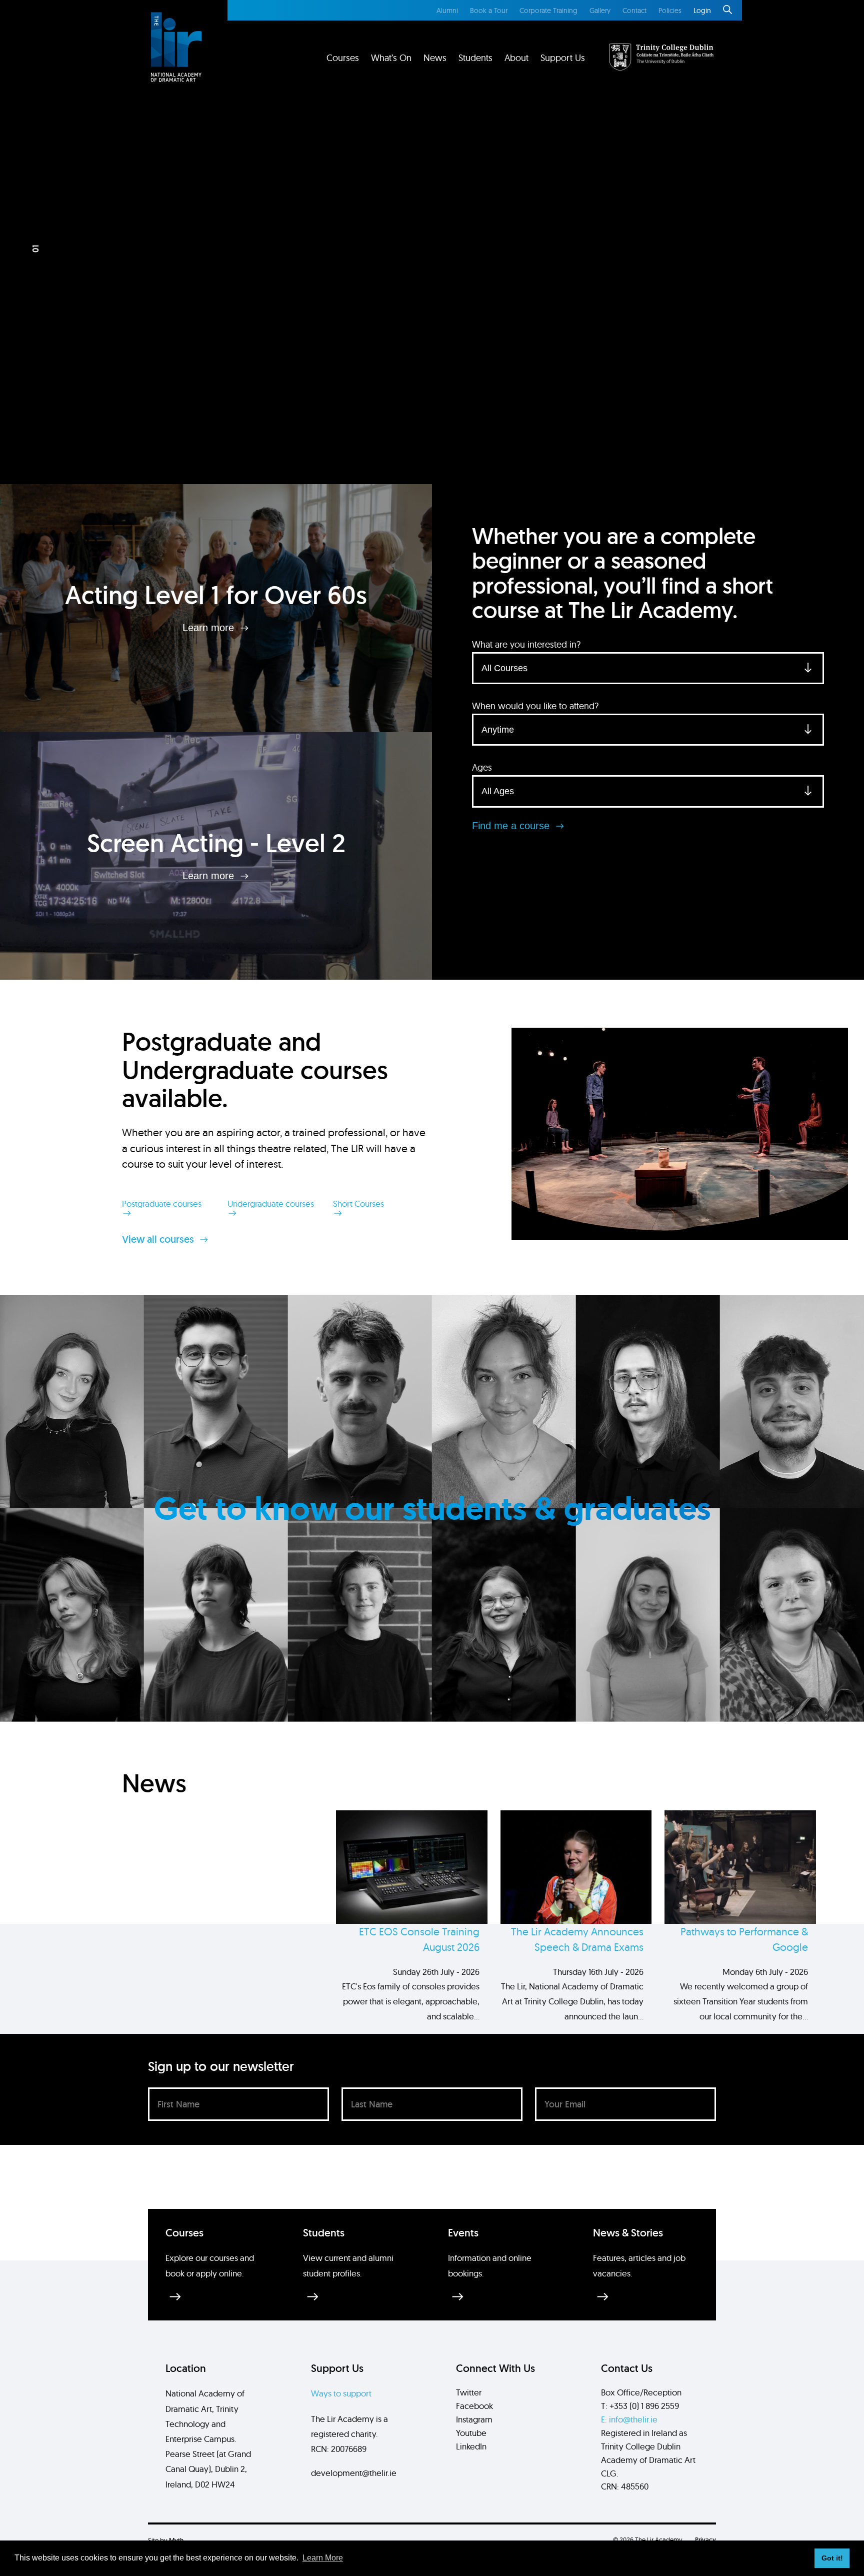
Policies (670, 11)
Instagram (474, 2419)
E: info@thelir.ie (629, 2419)
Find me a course (512, 826)
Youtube (471, 2433)
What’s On (391, 58)
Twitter (469, 2392)
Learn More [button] (323, 2558)
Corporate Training (548, 11)
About (516, 58)
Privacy (705, 2540)
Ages (482, 767)
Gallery (600, 11)
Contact (634, 11)
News (435, 58)
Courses (343, 58)
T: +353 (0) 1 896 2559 (640, 2406)
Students (475, 58)
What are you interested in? (526, 644)
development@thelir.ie (354, 2473)
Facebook (474, 2406)
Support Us (563, 58)
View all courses (159, 1239)
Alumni (447, 11)
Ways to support (341, 2393)
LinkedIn (471, 2446)
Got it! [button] (832, 2558)
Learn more (210, 628)
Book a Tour (489, 11)
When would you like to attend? (535, 706)
